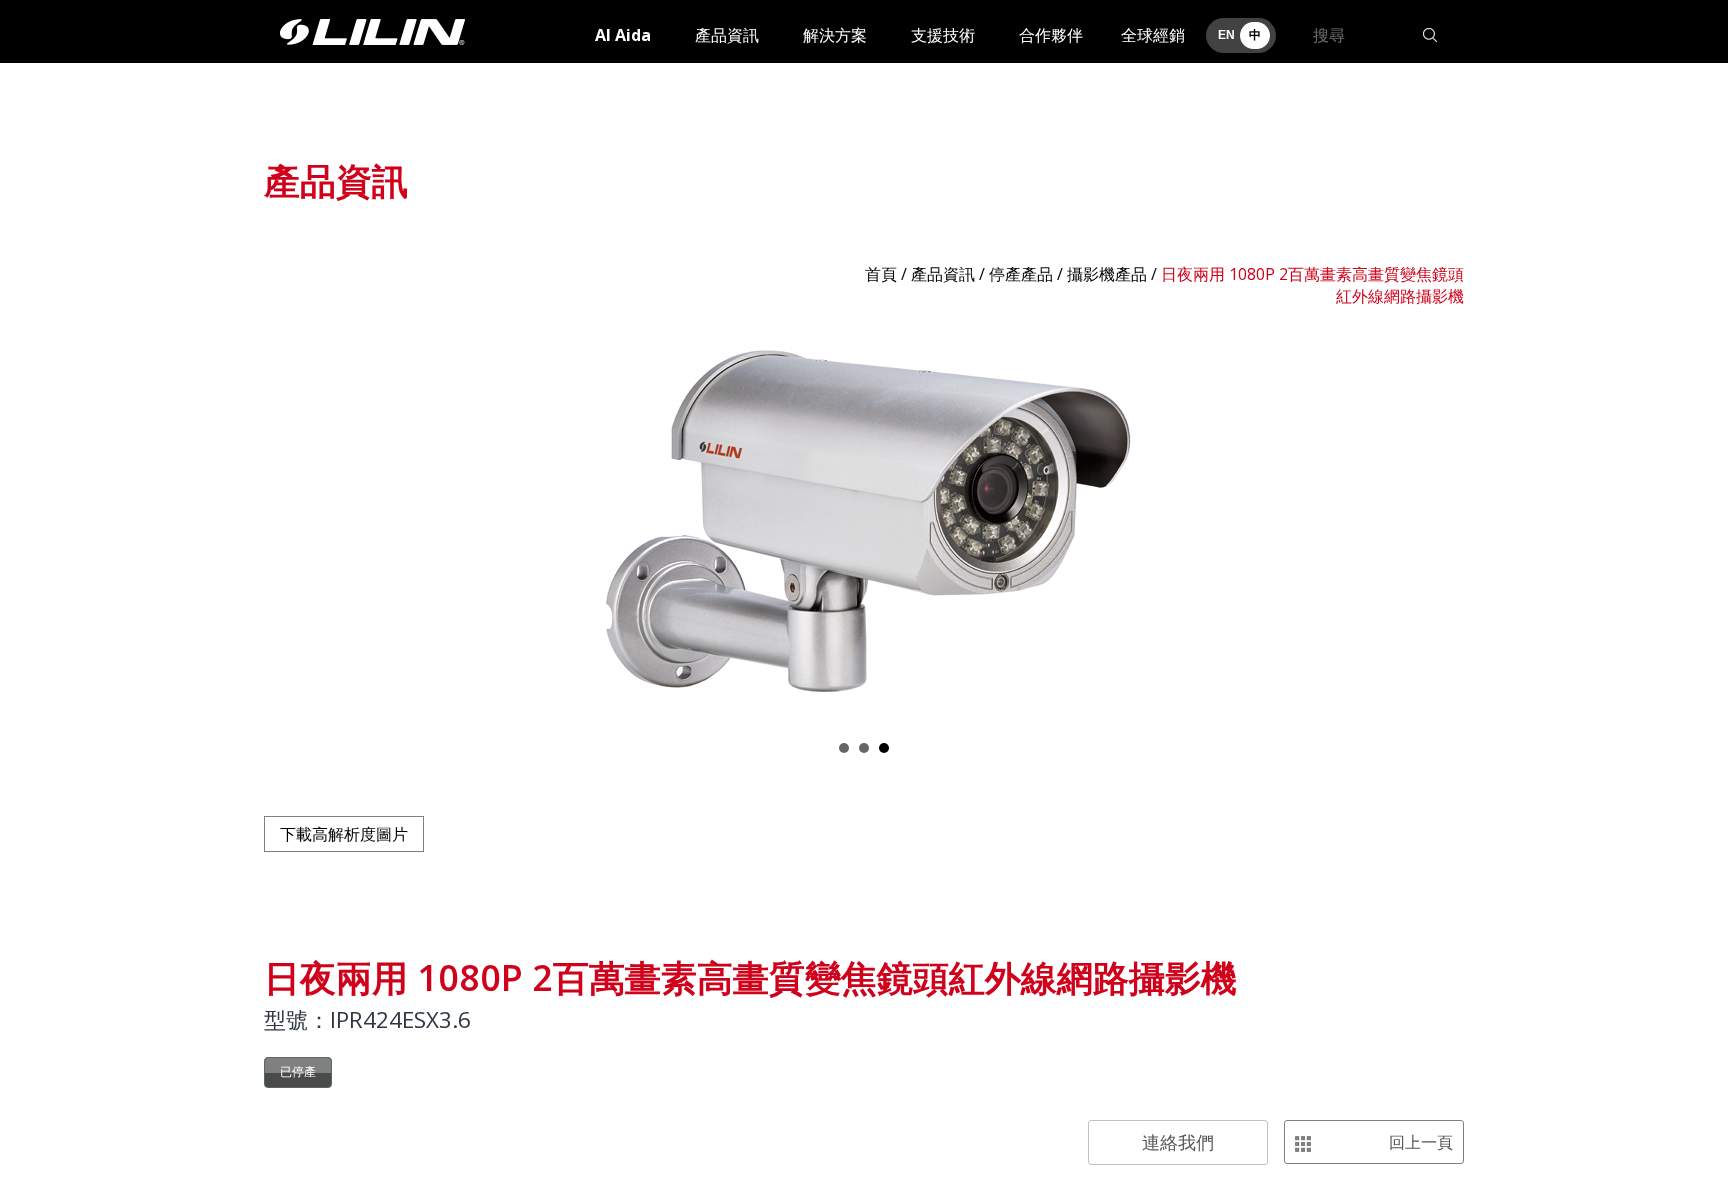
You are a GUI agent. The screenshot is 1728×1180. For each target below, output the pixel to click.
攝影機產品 (1107, 274)
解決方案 (835, 35)
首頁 (881, 274)
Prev (290, 523)
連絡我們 (1178, 1142)
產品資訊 (727, 35)
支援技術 (943, 35)
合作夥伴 (1051, 35)
